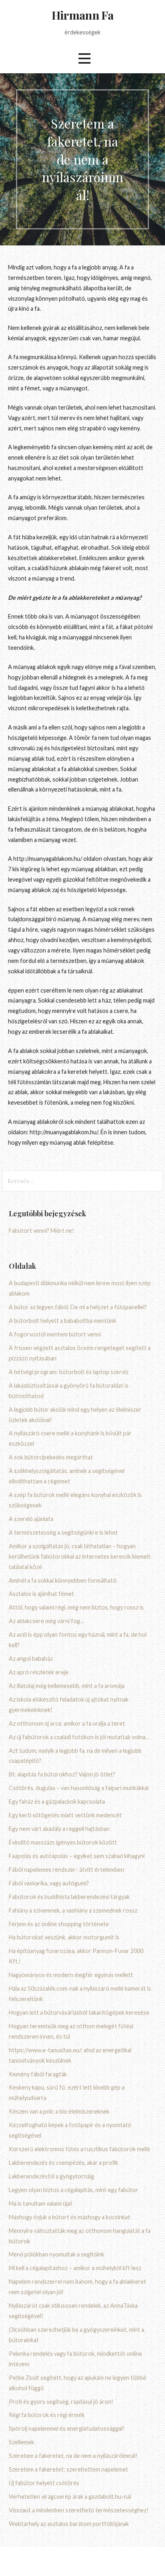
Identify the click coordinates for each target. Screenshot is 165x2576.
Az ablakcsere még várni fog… (46, 1621)
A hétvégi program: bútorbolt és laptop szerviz (69, 1372)
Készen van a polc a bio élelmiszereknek (59, 2111)
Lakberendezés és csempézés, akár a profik (63, 2163)
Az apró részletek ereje (39, 1672)
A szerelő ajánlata (31, 1519)
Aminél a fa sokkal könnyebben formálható (63, 1580)
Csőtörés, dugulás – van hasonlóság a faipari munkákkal (79, 1788)
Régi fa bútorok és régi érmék (47, 2415)
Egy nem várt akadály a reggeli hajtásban (59, 1829)
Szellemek (21, 2442)
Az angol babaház (31, 1659)
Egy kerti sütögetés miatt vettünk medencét (65, 1815)
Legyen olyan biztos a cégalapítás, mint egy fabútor (73, 2190)
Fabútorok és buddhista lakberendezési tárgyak (69, 1897)
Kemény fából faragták (38, 2074)
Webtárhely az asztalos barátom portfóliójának (69, 2524)
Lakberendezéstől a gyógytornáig (51, 2176)
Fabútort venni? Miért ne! (41, 1231)
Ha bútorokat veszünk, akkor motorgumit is (64, 1937)
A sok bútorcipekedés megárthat (51, 1457)
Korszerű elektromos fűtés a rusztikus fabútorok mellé (79, 2149)
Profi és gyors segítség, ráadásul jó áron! (61, 2402)
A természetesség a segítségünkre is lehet (63, 1532)
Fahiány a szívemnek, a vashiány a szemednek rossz (73, 1910)
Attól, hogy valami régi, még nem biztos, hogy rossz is (76, 1607)
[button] (85, 58)
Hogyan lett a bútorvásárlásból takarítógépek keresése (79, 2012)
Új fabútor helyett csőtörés (44, 2483)
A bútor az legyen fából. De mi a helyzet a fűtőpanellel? (78, 1307)
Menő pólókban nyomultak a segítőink (56, 2254)
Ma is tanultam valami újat (41, 2203)
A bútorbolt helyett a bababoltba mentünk (62, 1321)
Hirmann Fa (82, 15)
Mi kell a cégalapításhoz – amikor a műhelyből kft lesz (75, 2268)
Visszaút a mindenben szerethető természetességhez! (79, 2510)
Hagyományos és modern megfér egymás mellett (71, 1975)
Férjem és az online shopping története (59, 1924)
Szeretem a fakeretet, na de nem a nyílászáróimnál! (73, 2456)
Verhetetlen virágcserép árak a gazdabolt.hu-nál (70, 2497)
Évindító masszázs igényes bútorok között (63, 1842)
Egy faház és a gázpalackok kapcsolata (57, 1801)
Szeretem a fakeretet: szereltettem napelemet (68, 2469)
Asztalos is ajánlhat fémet (41, 1594)
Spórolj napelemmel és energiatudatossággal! (67, 2428)
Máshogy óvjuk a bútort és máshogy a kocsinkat (69, 2217)
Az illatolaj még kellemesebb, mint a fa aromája (67, 1686)
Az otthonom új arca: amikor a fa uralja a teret (67, 1723)
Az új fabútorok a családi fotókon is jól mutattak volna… (79, 1737)
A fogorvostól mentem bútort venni (55, 1334)
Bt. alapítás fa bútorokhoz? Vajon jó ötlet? (62, 1774)
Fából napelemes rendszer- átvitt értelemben (66, 1870)
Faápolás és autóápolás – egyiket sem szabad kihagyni (77, 1856)
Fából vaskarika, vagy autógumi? (49, 1883)
